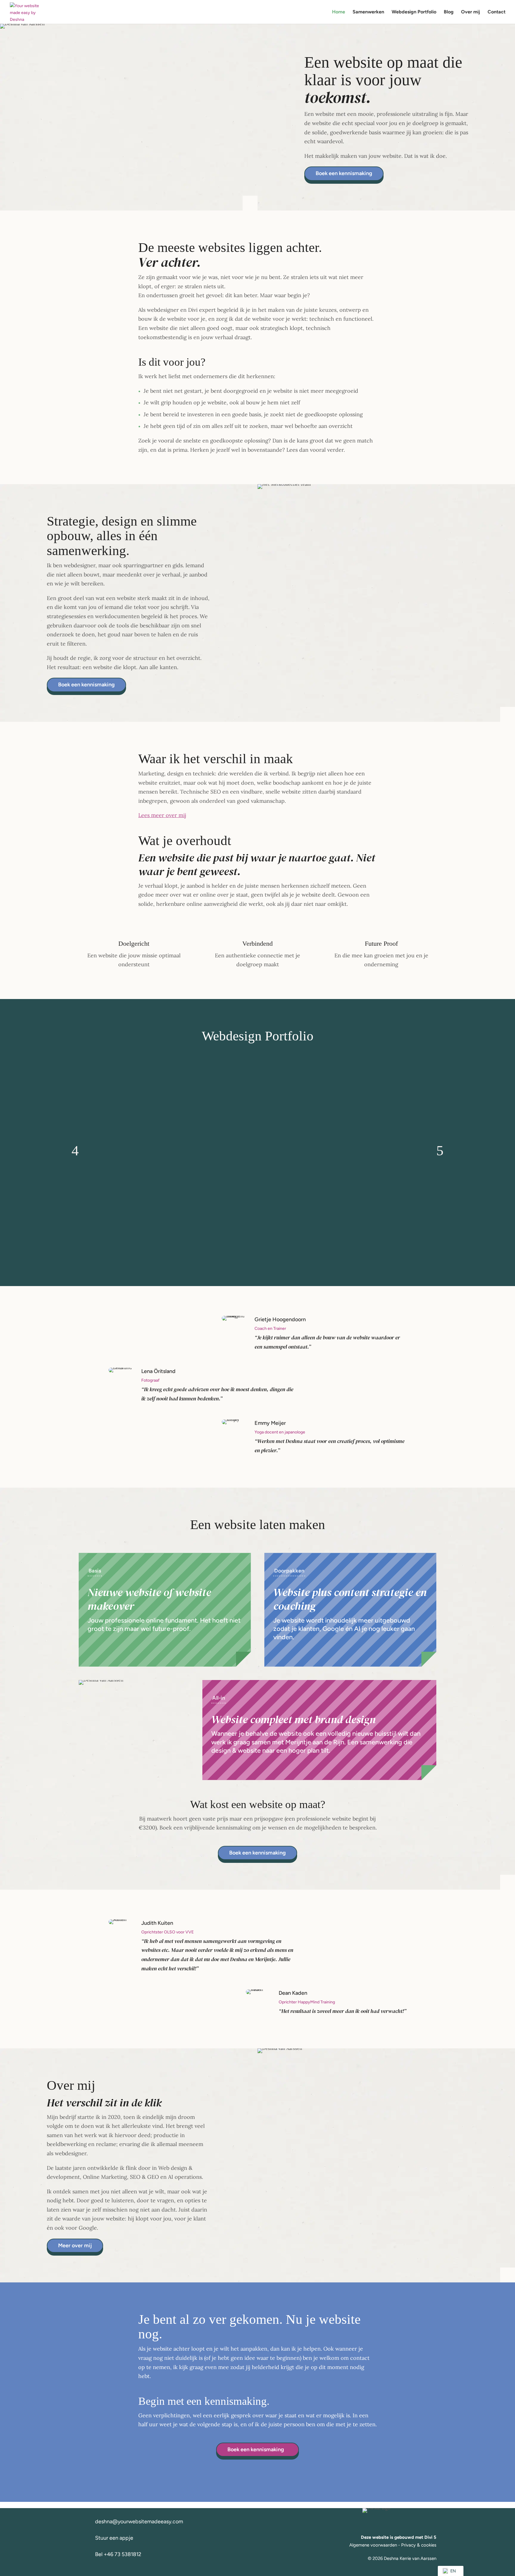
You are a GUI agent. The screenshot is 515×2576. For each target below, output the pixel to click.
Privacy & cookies (419, 2545)
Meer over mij (75, 2245)
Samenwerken (368, 12)
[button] (75, 1151)
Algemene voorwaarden (373, 2545)
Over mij (471, 12)
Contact (497, 12)
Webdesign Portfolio (414, 12)
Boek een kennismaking (344, 173)
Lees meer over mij (162, 815)
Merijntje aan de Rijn (315, 1742)
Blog (449, 12)
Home (339, 12)
